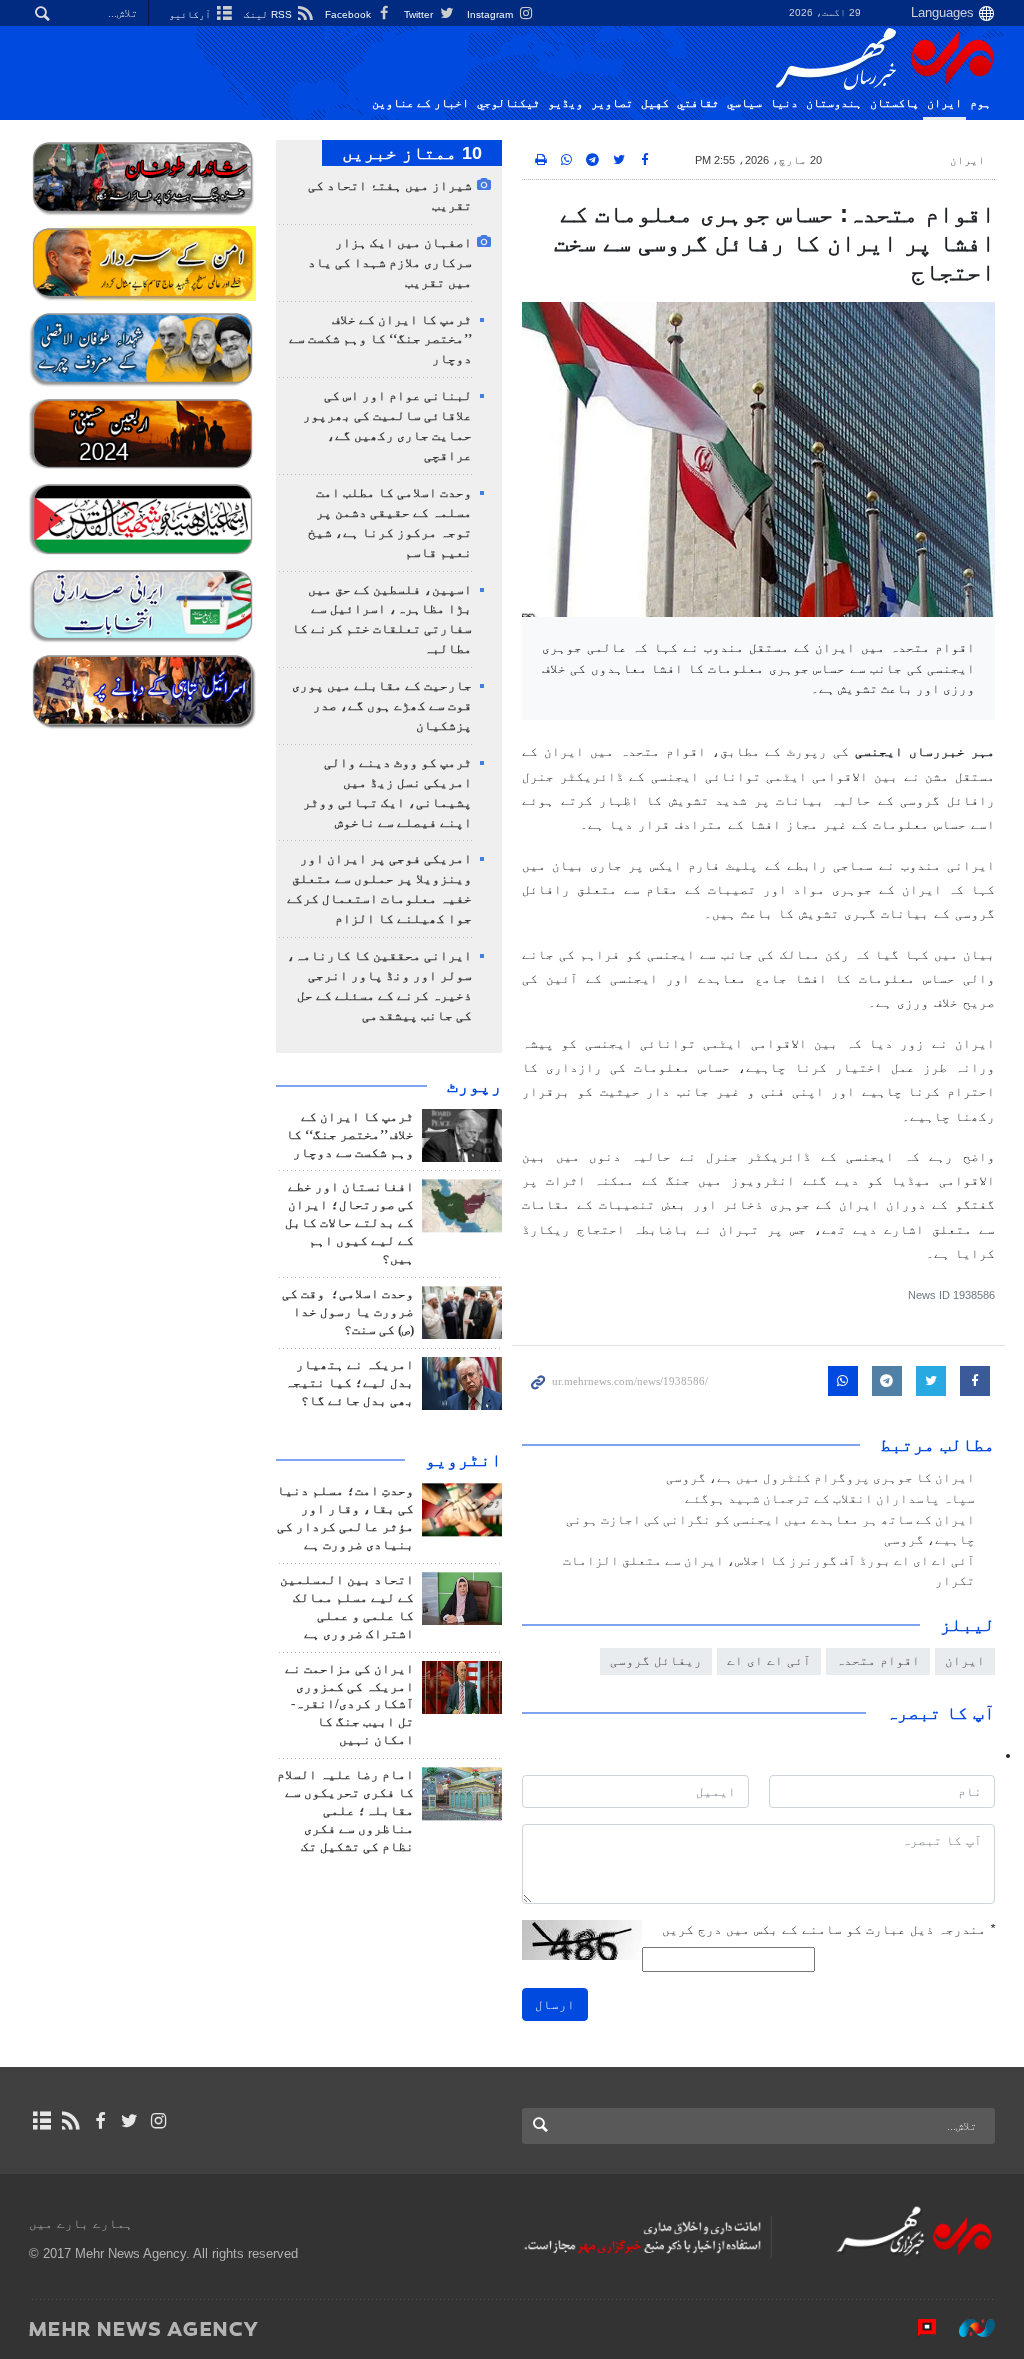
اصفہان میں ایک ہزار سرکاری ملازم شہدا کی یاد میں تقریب (390, 263)
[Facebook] (99, 2121)
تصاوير (612, 103)
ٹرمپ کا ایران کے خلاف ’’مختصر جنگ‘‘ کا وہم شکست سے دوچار (380, 340)
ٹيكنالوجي (508, 103)
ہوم (980, 103)
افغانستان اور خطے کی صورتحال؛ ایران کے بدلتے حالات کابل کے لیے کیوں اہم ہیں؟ (349, 1223)
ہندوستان (834, 103)
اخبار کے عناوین (420, 103)
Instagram (491, 14)
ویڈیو (565, 103)
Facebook (349, 14)
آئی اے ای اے (769, 1660)
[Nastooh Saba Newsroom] (967, 2328)
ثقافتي (698, 103)
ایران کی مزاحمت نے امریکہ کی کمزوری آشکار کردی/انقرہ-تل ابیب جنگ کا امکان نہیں (349, 1705)
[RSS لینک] (70, 2121)
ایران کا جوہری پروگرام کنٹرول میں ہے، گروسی (820, 1478)
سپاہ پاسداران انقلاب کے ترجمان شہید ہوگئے (830, 1499)
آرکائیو (191, 14)
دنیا (784, 103)
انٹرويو (463, 1460)
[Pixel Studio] (917, 2328)
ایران (944, 103)
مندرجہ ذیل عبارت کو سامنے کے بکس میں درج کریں (828, 1929)
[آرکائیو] (41, 2121)
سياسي (744, 103)
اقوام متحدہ (878, 1660)
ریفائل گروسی (656, 1660)
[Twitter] (129, 2121)
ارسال (555, 2004)
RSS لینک (269, 14)
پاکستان (894, 103)
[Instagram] (158, 2121)
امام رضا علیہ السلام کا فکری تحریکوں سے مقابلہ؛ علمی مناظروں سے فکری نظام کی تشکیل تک (345, 1811)
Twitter (420, 14)
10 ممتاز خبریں (412, 153)
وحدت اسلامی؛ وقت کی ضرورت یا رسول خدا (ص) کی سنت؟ (348, 1312)
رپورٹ (474, 1086)
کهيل (655, 103)
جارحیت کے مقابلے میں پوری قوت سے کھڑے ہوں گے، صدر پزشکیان (382, 706)
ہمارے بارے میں (81, 2223)
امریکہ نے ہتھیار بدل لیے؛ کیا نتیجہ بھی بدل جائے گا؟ (349, 1383)
